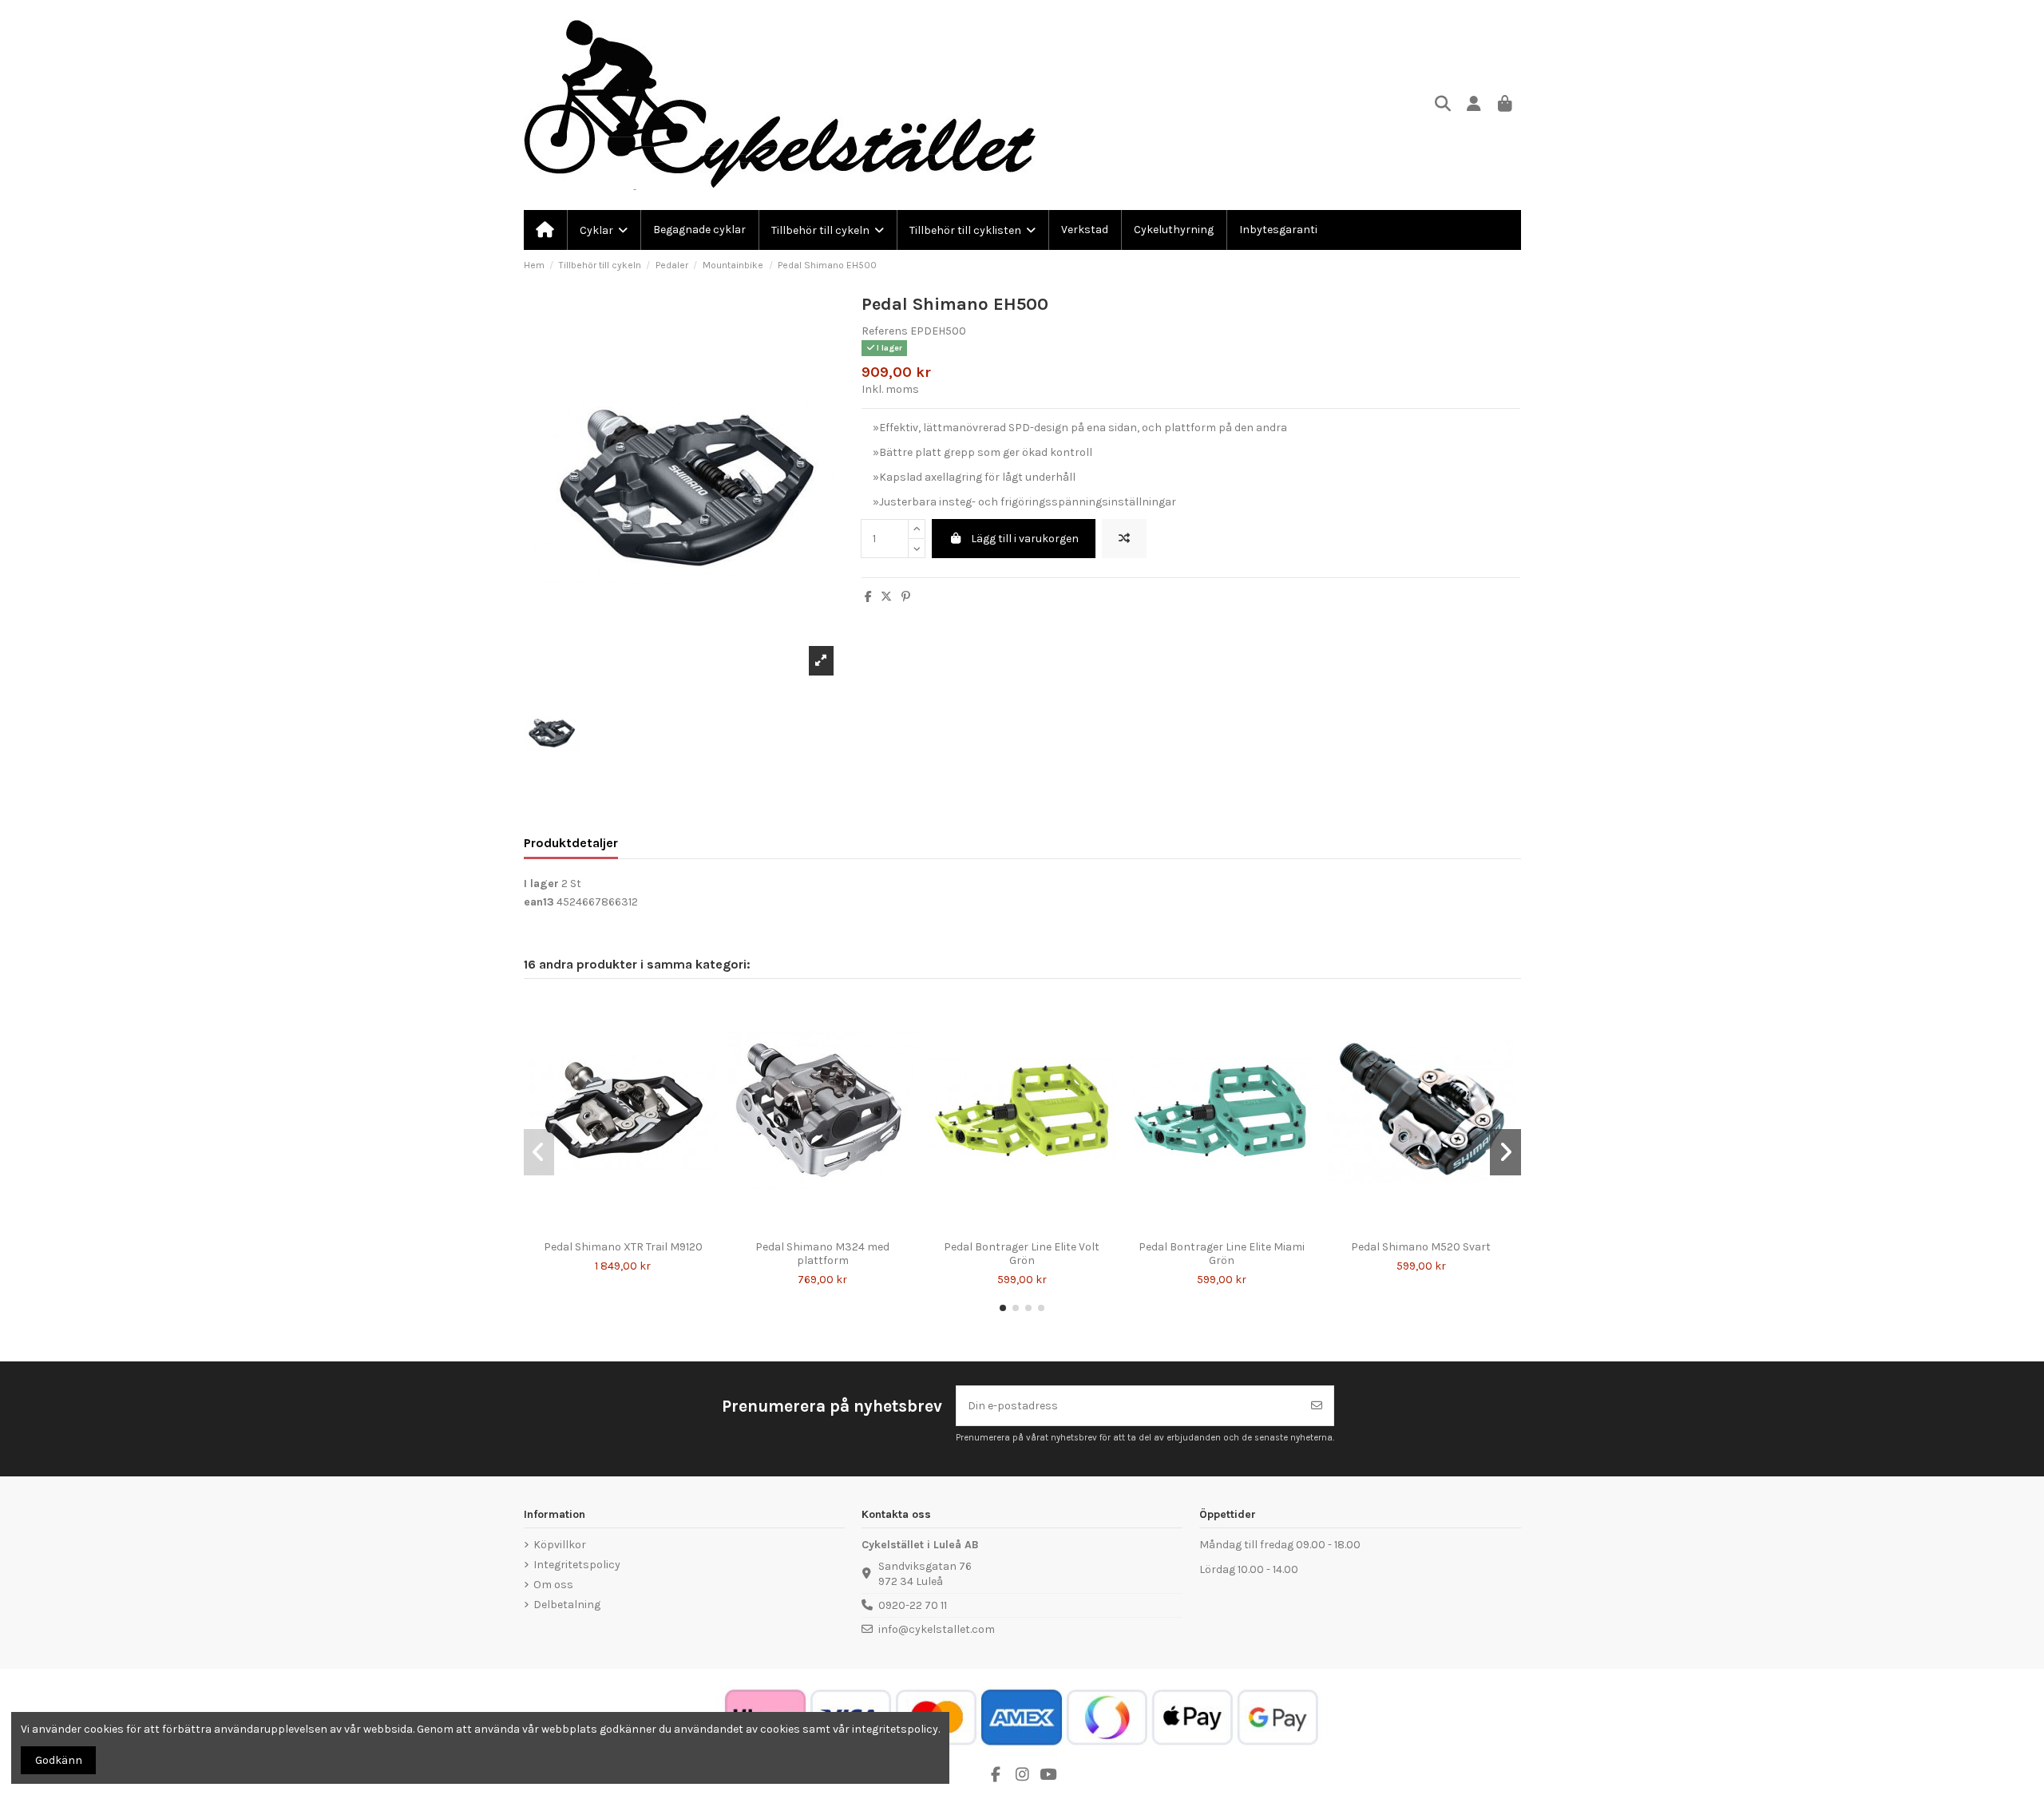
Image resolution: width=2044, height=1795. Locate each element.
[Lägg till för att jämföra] (1124, 539)
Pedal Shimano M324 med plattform (822, 1254)
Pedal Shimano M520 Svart (1421, 1247)
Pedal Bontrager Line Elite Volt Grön (1022, 1254)
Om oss (553, 1585)
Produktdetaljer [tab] (571, 843)
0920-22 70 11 (913, 1605)
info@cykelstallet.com (937, 1629)
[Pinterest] (906, 597)
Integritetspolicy (577, 1565)
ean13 (539, 902)
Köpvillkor (560, 1545)
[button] (1003, 1308)
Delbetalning (567, 1605)
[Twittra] (886, 597)
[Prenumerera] (1317, 1406)
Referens (885, 331)
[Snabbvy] (634, 1227)
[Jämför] (611, 1227)
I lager (541, 884)
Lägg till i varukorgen (1025, 539)
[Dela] (868, 597)
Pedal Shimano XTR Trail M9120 (623, 1247)
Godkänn (59, 1760)
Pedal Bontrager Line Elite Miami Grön (1222, 1254)
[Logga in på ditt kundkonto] (1474, 105)
